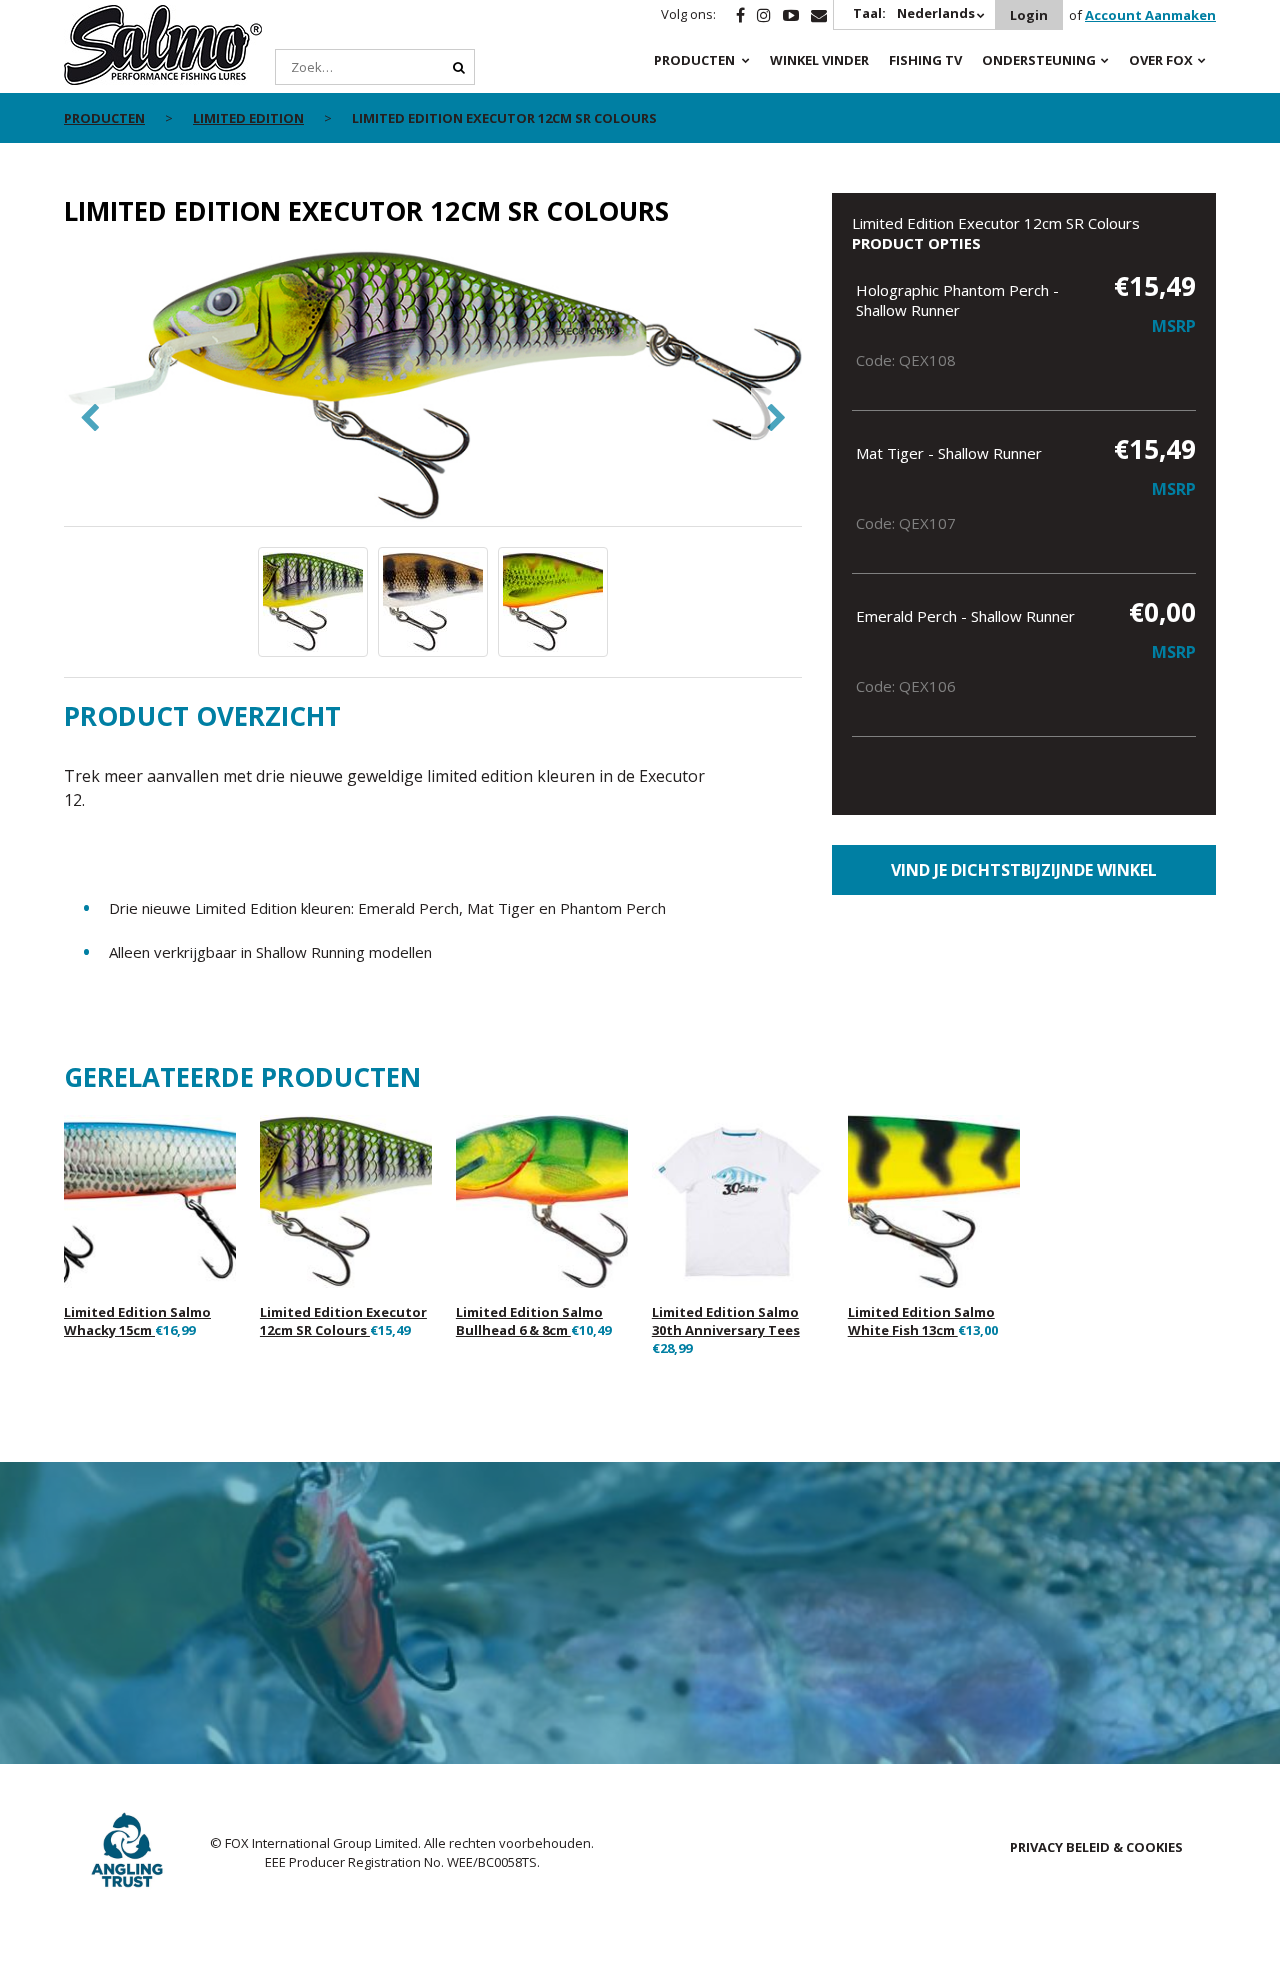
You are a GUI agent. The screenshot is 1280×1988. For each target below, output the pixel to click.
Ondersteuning (1039, 60)
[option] (433, 387)
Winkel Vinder (819, 60)
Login (1029, 15)
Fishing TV (925, 60)
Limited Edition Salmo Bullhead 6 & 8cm (529, 1321)
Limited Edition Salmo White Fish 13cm (921, 1321)
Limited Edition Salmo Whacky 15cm (137, 1321)
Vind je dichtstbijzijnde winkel (1024, 870)
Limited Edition (248, 118)
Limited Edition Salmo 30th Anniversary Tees (726, 1321)
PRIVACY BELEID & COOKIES (1096, 1847)
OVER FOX (1161, 60)
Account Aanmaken (1150, 15)
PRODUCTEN (694, 60)
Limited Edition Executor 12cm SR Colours (343, 1321)
